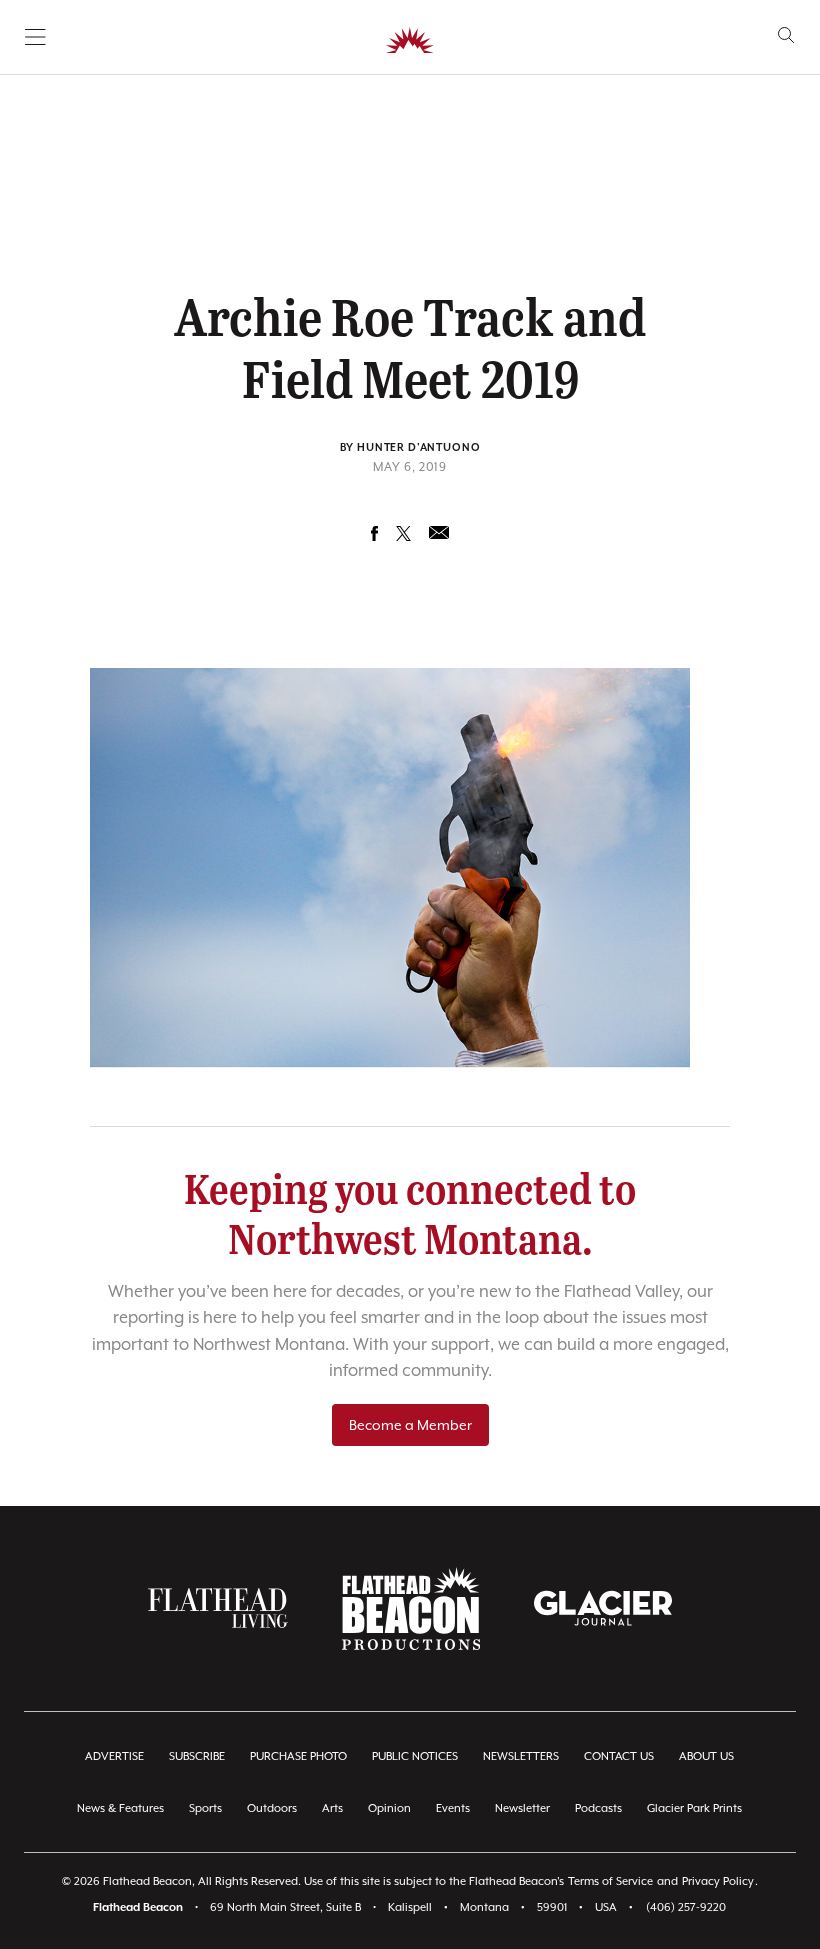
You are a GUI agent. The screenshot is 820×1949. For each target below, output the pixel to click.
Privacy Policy (718, 1881)
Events (453, 1808)
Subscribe (197, 1756)
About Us (706, 1756)
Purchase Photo (298, 1756)
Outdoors (272, 1808)
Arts (332, 1808)
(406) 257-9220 (686, 1907)
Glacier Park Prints (694, 1808)
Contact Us (619, 1756)
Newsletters (521, 1756)
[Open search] (786, 35)
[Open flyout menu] (35, 37)
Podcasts (598, 1808)
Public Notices (415, 1756)
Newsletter (522, 1808)
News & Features (120, 1808)
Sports (205, 1808)
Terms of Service (610, 1881)
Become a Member (410, 1425)
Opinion (389, 1808)
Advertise (114, 1756)
